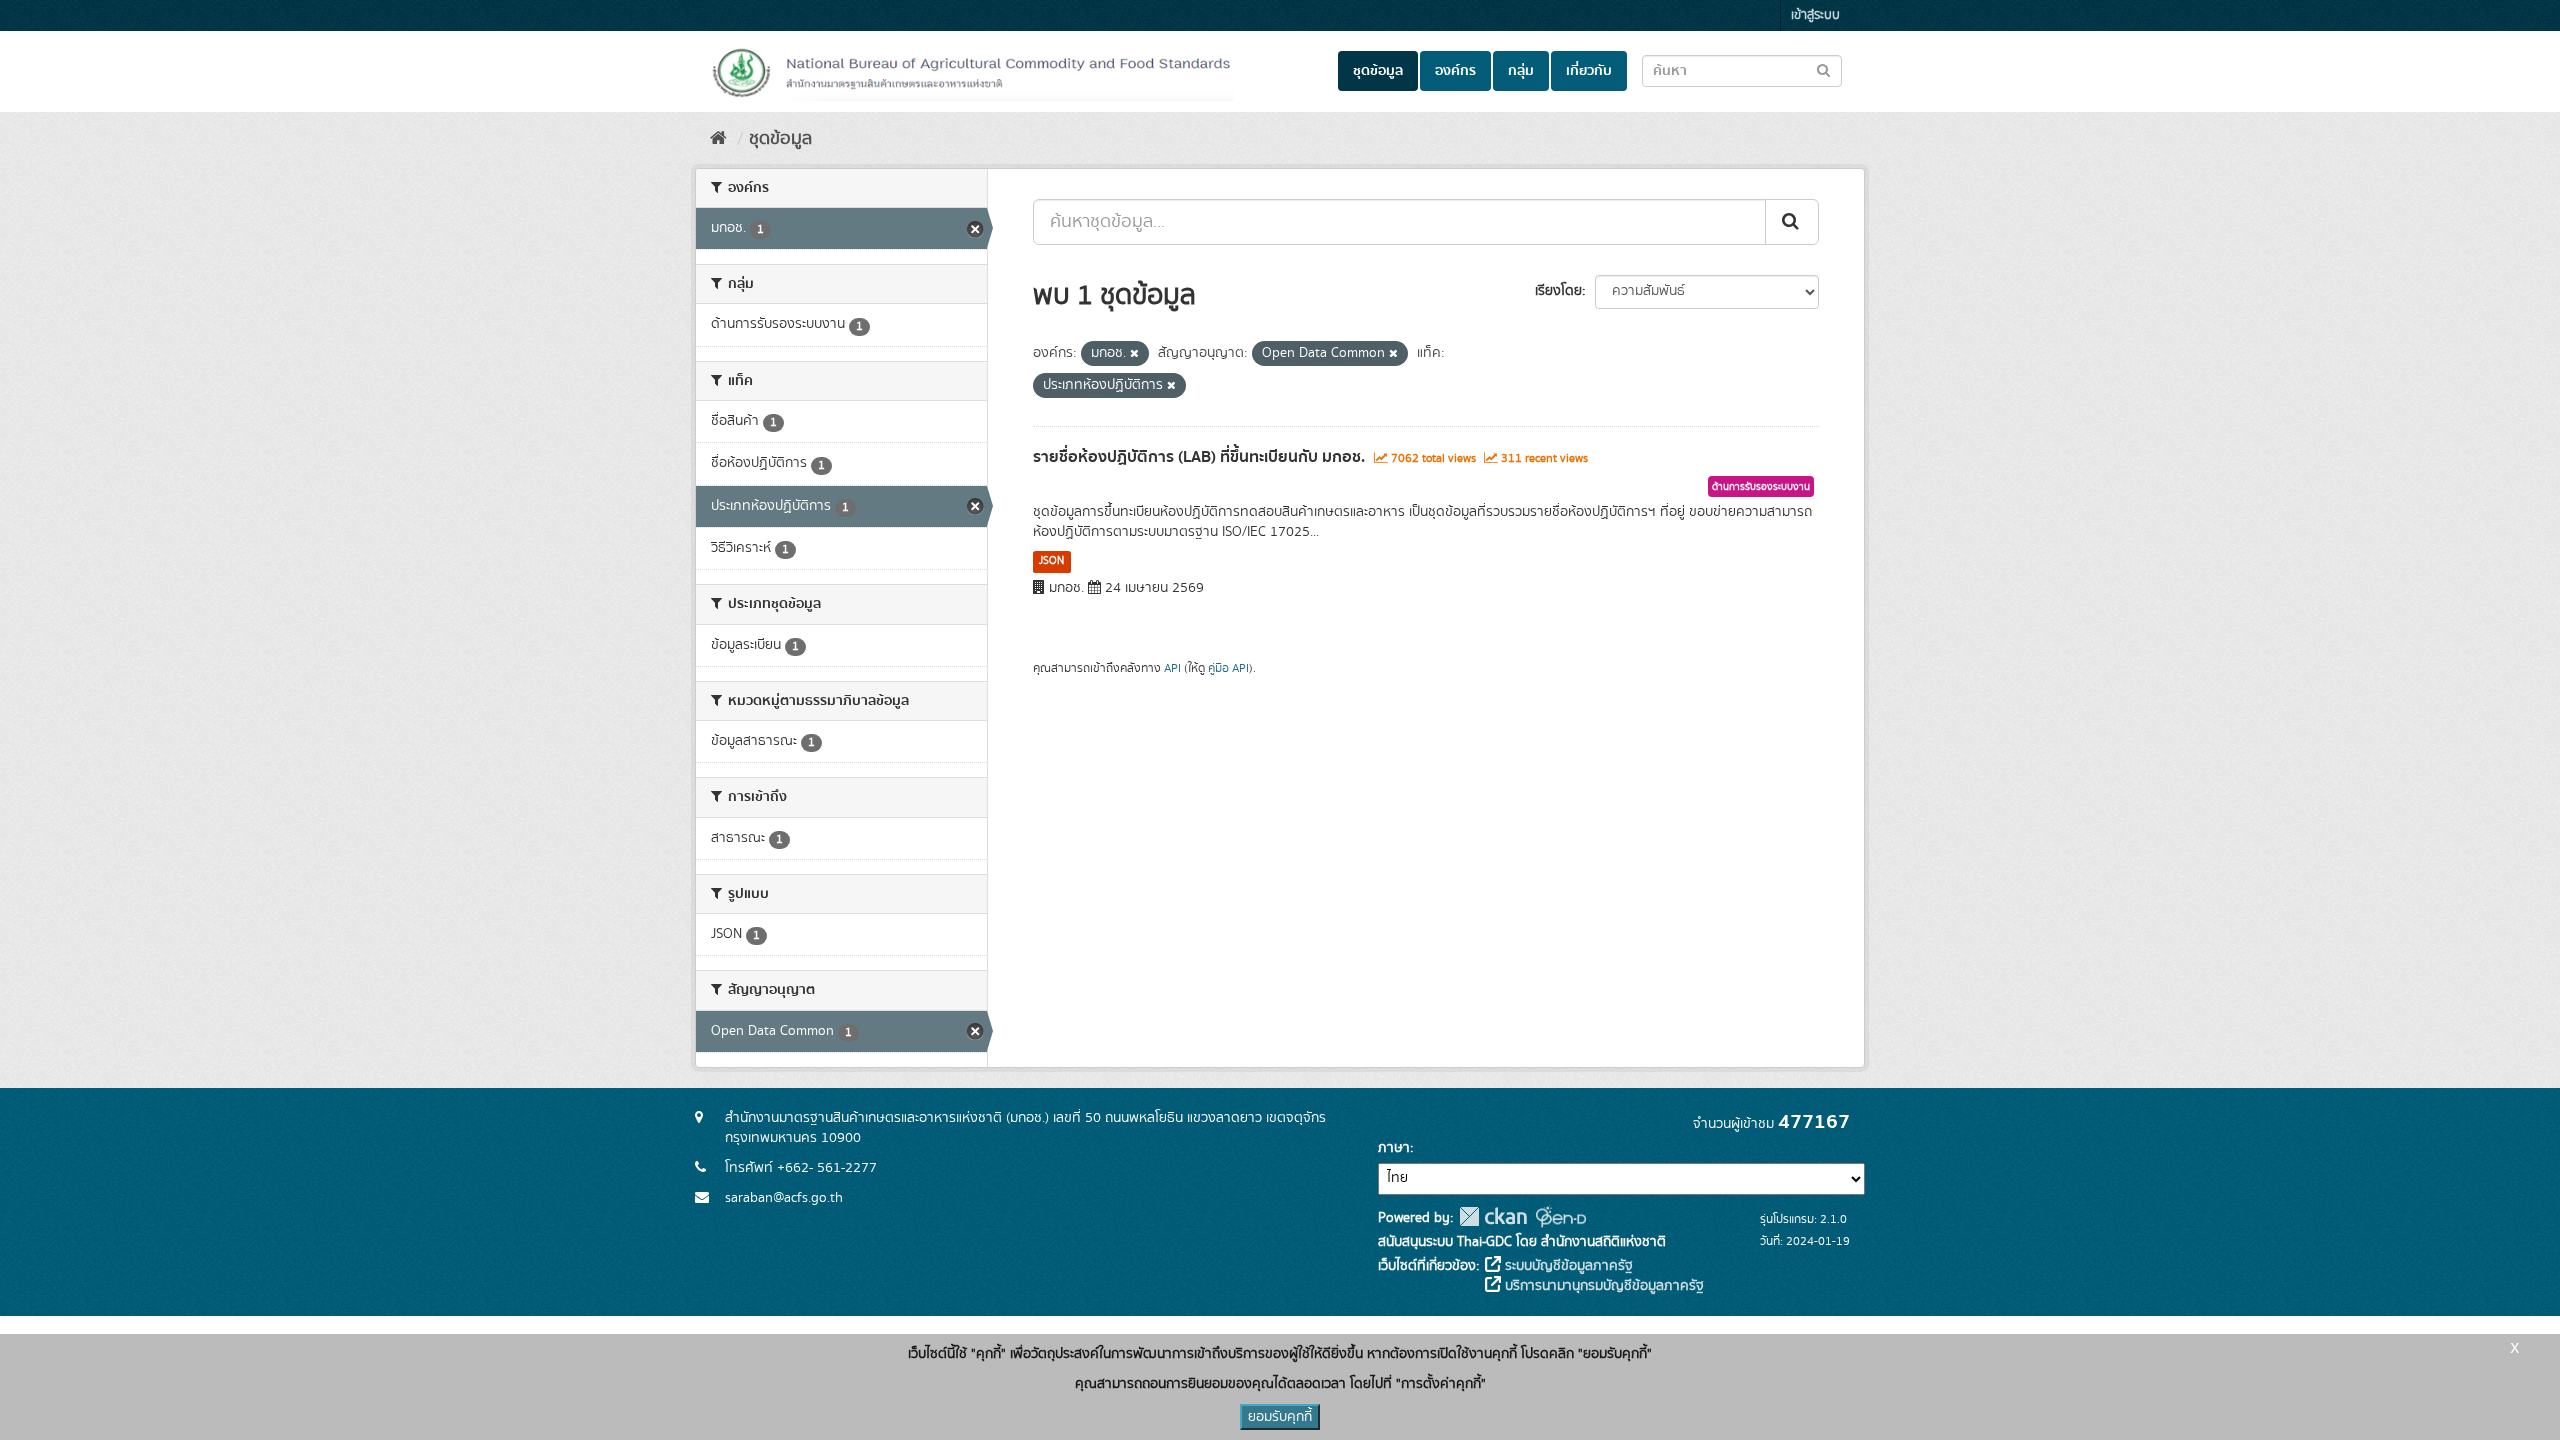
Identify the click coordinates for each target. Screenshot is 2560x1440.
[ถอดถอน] (1134, 354)
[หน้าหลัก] (718, 139)
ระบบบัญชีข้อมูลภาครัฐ (1567, 1266)
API (1172, 668)
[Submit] (1792, 222)
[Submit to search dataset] (1823, 69)
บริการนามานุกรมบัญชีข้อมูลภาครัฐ (1602, 1286)
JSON (1051, 561)
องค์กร (1455, 71)
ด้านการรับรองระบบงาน (1761, 487)
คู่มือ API (1228, 668)
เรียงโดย (1558, 291)
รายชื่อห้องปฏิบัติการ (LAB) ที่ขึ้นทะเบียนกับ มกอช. (1199, 457)
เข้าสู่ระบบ (1815, 15)
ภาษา (1394, 1148)
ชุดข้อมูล (1378, 71)
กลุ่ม (1521, 71)
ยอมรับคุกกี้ (1280, 1417)
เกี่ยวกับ (1589, 71)
